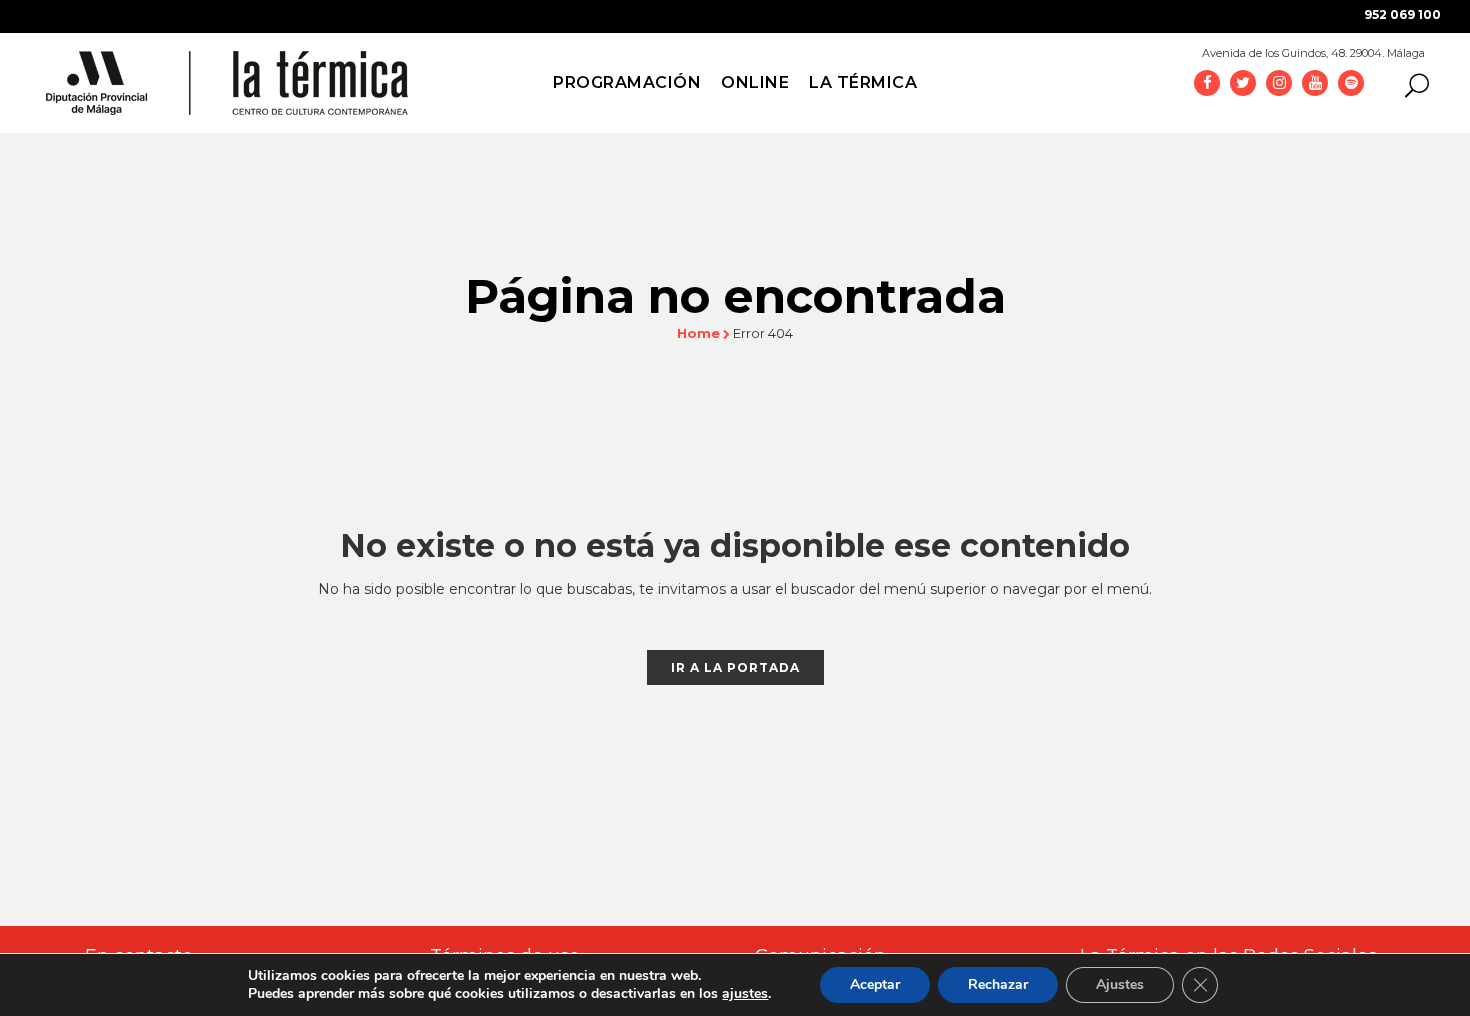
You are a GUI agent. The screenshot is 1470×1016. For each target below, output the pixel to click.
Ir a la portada (735, 667)
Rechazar (998, 984)
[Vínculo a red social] (1207, 82)
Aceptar (875, 984)
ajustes (745, 994)
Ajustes (1120, 984)
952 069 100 (1402, 14)
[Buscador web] (1411, 84)
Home (698, 333)
